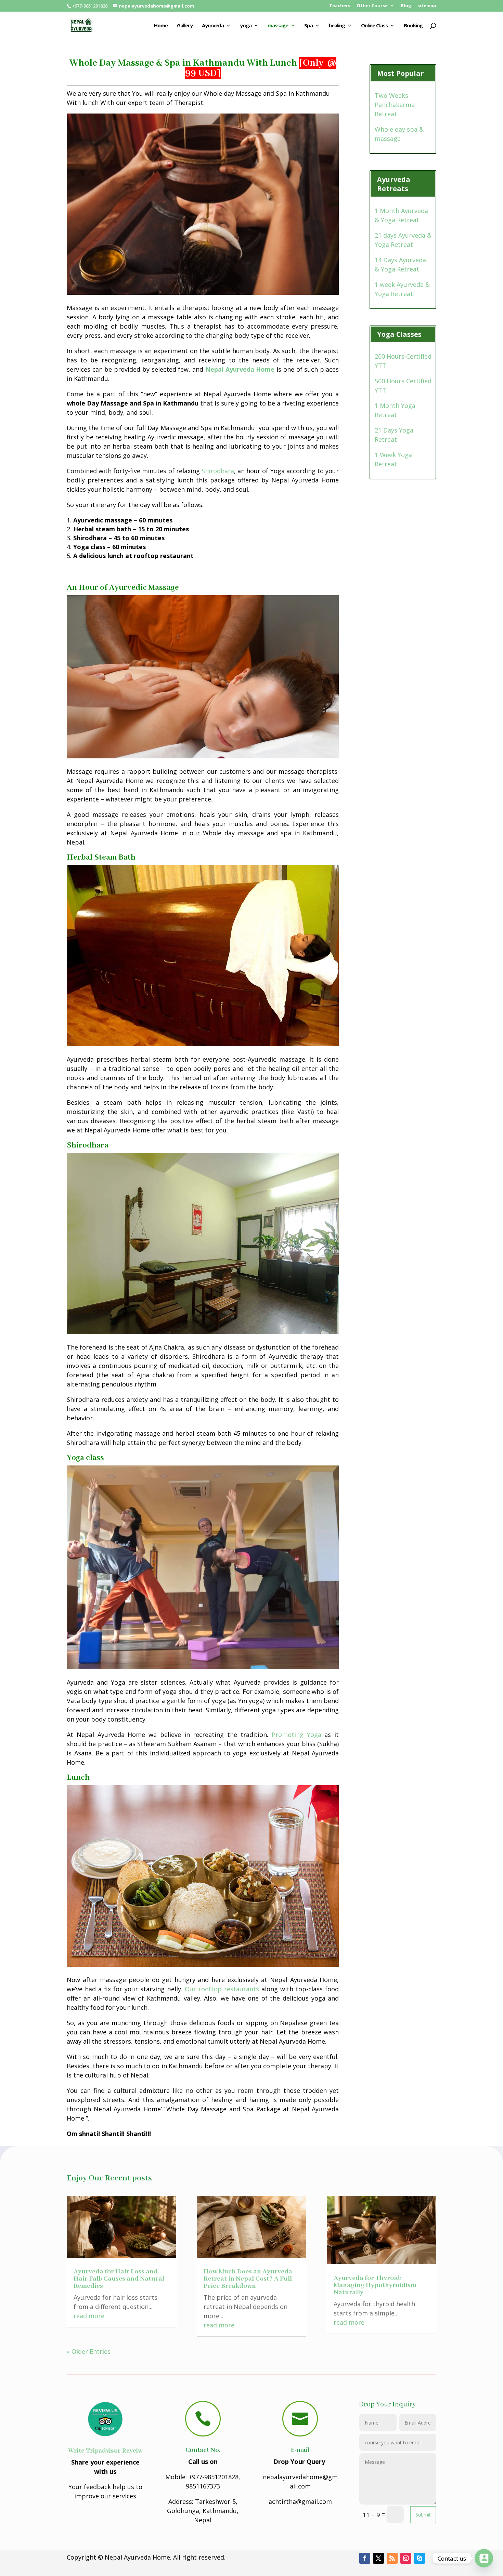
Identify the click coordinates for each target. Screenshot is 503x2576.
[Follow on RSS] (392, 2558)
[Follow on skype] (420, 2558)
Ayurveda (213, 26)
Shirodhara (218, 471)
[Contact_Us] (484, 2558)
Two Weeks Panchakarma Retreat (395, 105)
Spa (308, 26)
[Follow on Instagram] (406, 2558)
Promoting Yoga (296, 1735)
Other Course (372, 6)
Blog (406, 6)
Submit (423, 2515)
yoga (246, 26)
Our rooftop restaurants (222, 1989)
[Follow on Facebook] (365, 2558)
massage (278, 26)
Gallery (185, 26)
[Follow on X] (378, 2558)
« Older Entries (89, 2351)
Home (161, 26)
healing (337, 26)
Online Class (374, 26)
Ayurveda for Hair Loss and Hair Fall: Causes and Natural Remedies (119, 2279)
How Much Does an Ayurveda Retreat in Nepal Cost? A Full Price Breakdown (248, 2279)
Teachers (340, 6)
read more (89, 2316)
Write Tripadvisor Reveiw (105, 2451)
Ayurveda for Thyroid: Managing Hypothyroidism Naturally (375, 2285)
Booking (413, 26)
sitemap (427, 6)
